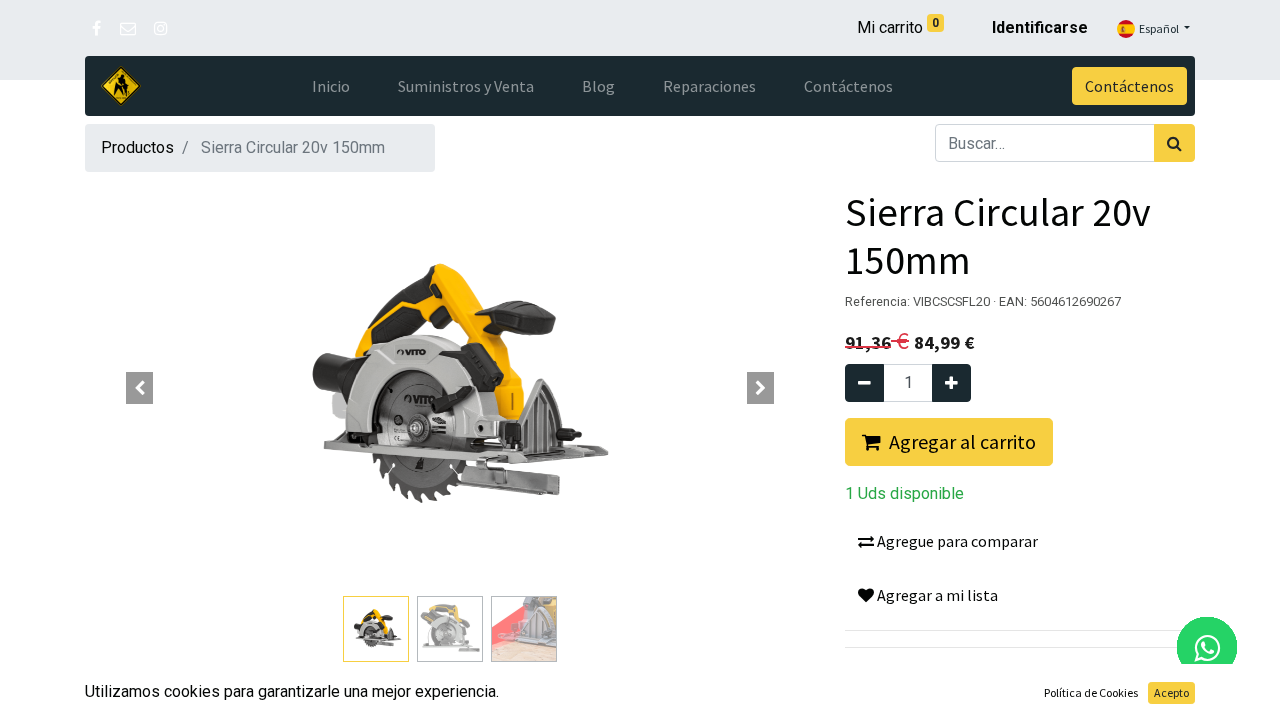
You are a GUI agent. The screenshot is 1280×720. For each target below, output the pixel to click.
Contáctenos (1129, 86)
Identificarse (1040, 27)
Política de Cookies (1091, 692)
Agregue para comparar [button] (956, 541)
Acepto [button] (1171, 692)
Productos (137, 147)
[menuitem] (331, 86)
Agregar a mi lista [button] (936, 595)
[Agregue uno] (951, 383)
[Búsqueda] (1174, 143)
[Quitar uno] (864, 383)
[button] (140, 388)
